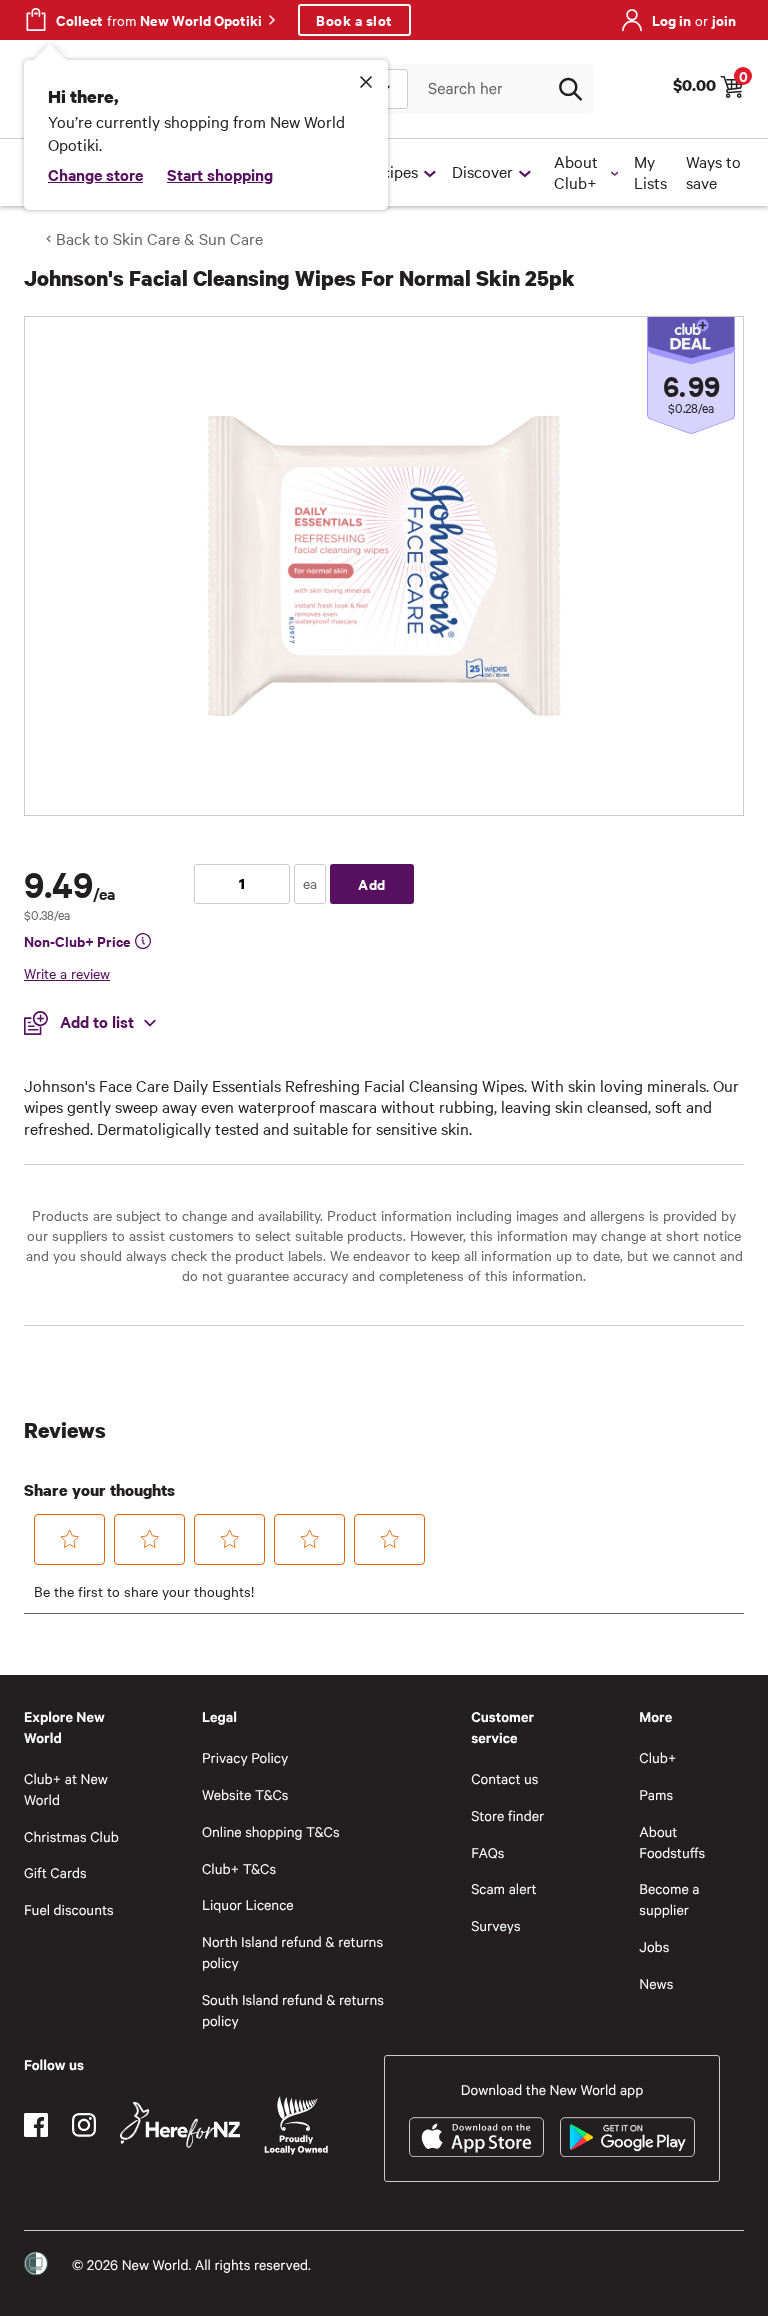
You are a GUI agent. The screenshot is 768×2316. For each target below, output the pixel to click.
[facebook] (36, 2125)
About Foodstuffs (672, 1842)
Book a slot (354, 19)
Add (372, 883)
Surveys (496, 1925)
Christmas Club (71, 1836)
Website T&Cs (245, 1794)
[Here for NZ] (180, 2125)
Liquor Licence (248, 1904)
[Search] (570, 89)
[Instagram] (84, 2125)
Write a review (67, 973)
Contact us (504, 1778)
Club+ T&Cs (239, 1868)
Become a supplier (669, 1899)
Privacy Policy (245, 1757)
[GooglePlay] (627, 2137)
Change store (95, 174)
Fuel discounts (69, 1909)
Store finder (507, 1815)
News (656, 1983)
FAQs (487, 1852)
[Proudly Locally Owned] (296, 2125)
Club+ (657, 1757)
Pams (656, 1794)
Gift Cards (55, 1872)
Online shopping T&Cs (271, 1831)
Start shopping (220, 174)
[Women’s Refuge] (36, 2264)
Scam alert (504, 1888)
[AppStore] (476, 2137)
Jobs (654, 1946)
